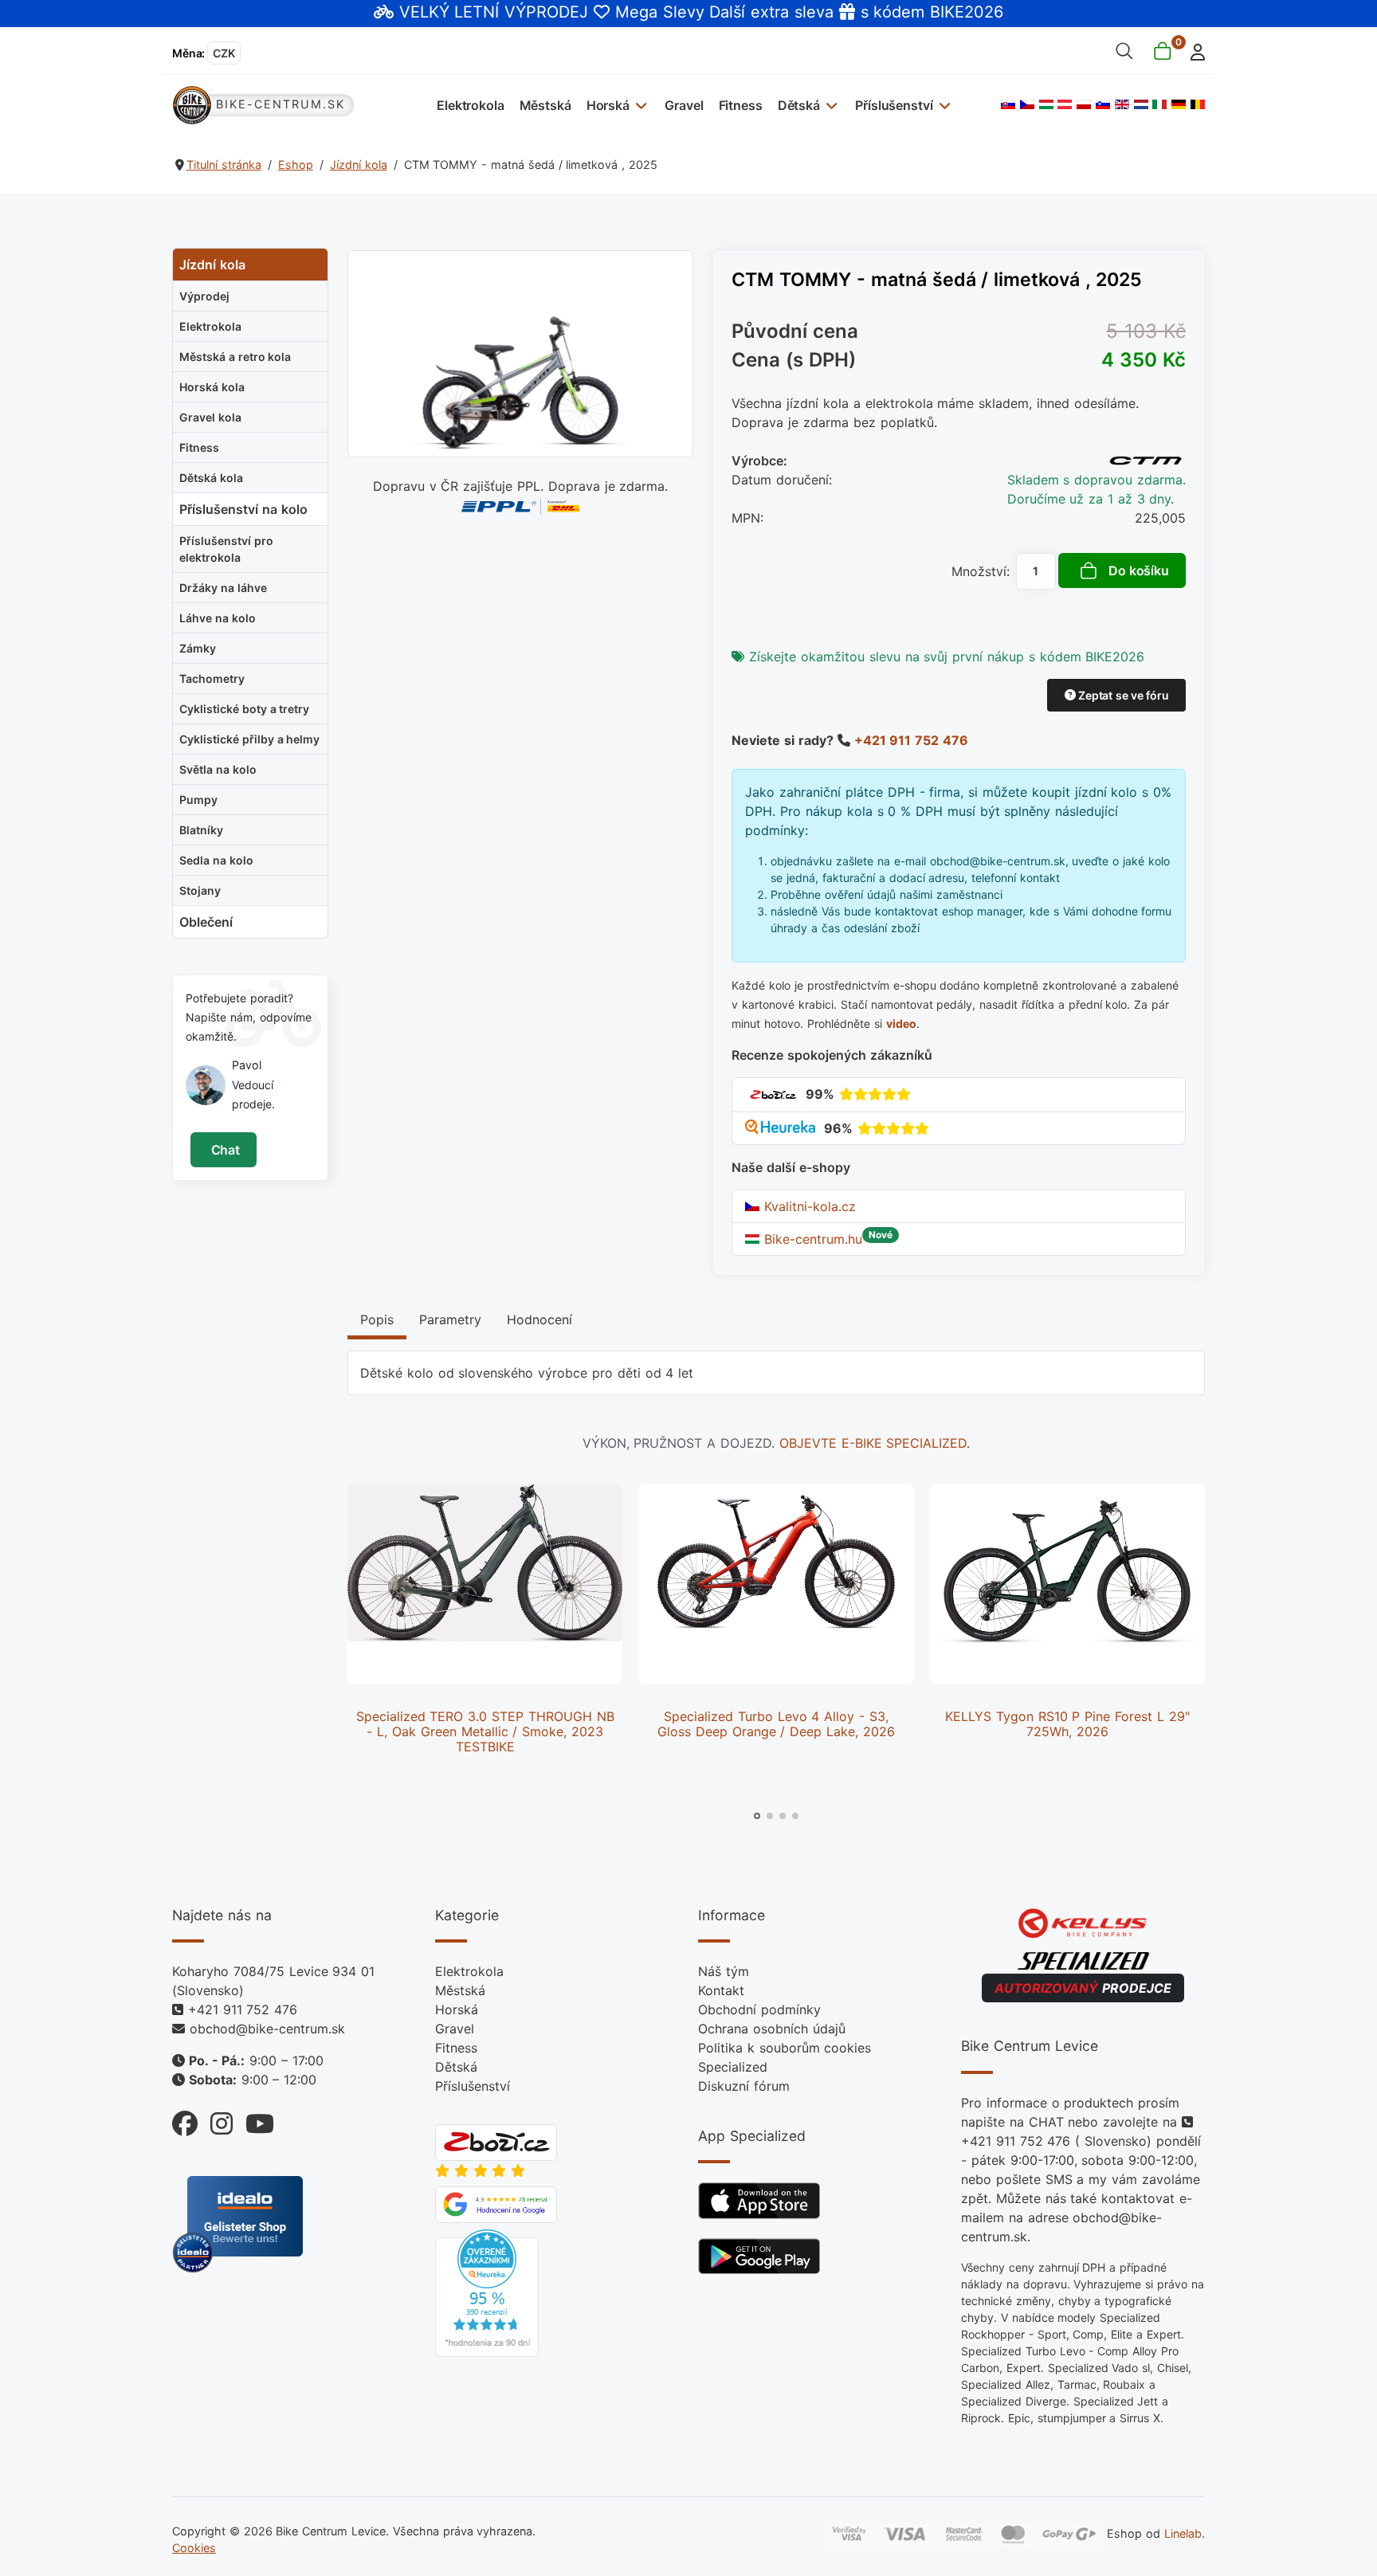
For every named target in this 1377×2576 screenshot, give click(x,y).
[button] (757, 1816)
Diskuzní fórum (744, 2086)
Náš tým (724, 1971)
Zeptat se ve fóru (1122, 695)
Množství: (981, 571)
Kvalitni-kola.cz (808, 1206)
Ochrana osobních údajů (772, 2029)
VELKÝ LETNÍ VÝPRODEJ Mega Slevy (552, 12)
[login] (1193, 51)
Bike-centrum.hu (811, 1239)
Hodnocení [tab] (539, 1319)
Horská (608, 105)
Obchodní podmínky (759, 2009)
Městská (545, 105)
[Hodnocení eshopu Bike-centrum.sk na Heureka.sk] (782, 1128)
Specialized (733, 2067)
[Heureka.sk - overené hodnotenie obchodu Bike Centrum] (487, 2292)
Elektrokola (470, 105)
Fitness (741, 105)
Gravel (684, 105)
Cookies (194, 2548)
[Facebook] (185, 2120)
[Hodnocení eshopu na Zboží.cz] (773, 1094)
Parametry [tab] (450, 1319)
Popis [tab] (377, 1319)
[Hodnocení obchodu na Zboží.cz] (496, 2142)
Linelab (1183, 2533)
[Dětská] (830, 105)
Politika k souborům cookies (785, 2048)
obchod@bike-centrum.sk (267, 2029)
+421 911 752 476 (911, 740)
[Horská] (639, 105)
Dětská (799, 105)
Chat (224, 1150)
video (901, 1023)
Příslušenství (894, 105)
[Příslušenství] (942, 105)
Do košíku (1139, 570)
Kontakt (721, 1990)
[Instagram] (215, 2120)
